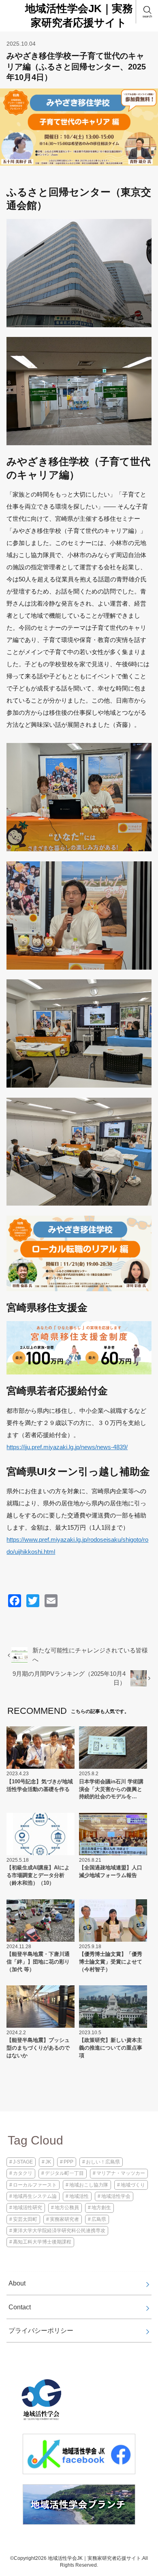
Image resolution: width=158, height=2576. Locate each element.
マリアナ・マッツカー (121, 2173)
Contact (20, 2307)
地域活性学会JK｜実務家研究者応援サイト (79, 16)
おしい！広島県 (103, 2162)
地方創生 (101, 2208)
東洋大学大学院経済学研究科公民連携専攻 (59, 2231)
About (17, 2283)
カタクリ (23, 2173)
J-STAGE (23, 2162)
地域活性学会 (116, 2196)
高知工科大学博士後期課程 (42, 2242)
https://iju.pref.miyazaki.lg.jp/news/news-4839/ (67, 1447)
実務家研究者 (64, 2219)
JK (48, 2162)
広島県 (99, 2219)
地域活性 (79, 2196)
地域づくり (133, 2185)
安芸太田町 (25, 2219)
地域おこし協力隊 (89, 2185)
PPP (68, 2162)
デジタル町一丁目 (64, 2173)
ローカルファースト (35, 2185)
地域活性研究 (28, 2208)
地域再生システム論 (35, 2196)
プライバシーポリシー (41, 2330)
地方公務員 (67, 2208)
